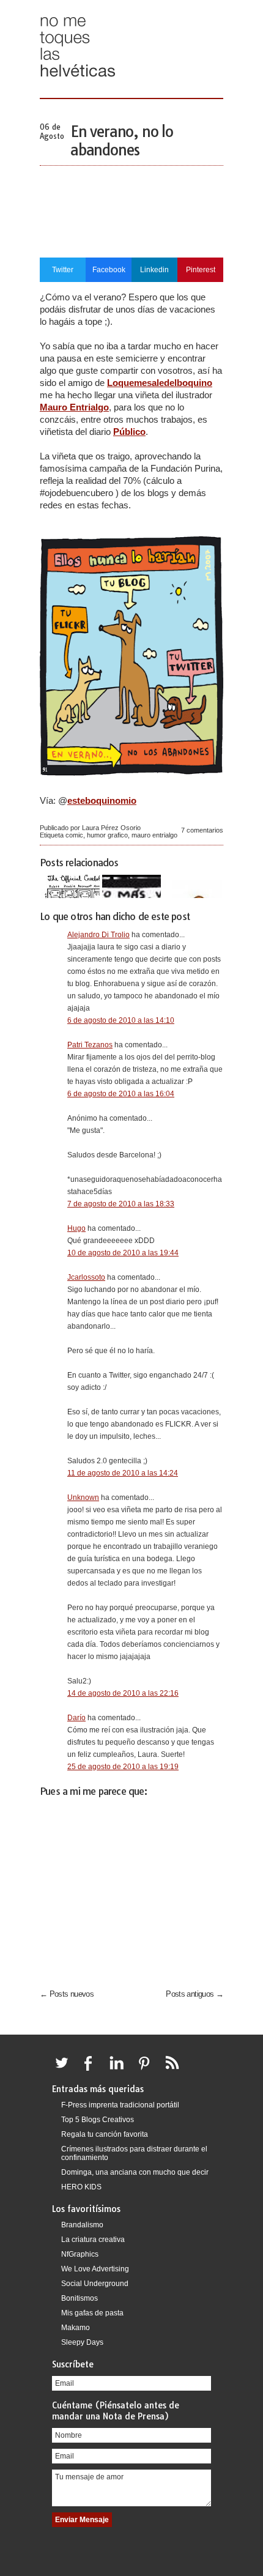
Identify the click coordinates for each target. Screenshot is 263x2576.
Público (129, 432)
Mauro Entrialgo (74, 407)
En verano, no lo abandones (122, 141)
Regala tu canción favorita (105, 2134)
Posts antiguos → (194, 1994)
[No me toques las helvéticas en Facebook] (92, 2070)
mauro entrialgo (154, 835)
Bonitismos (80, 2298)
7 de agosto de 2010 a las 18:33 (121, 1204)
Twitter (63, 270)
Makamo (76, 2328)
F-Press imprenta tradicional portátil (120, 2105)
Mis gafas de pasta (92, 2313)
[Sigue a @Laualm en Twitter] (65, 2070)
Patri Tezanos (90, 1045)
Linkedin (154, 270)
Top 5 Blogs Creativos (98, 2120)
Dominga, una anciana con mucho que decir (135, 2172)
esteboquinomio (102, 800)
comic (74, 835)
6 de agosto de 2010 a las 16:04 (121, 1094)
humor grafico (107, 835)
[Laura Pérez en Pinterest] (147, 2070)
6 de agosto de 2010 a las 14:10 (121, 1020)
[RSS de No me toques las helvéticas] (175, 2070)
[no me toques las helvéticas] (78, 81)
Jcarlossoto (86, 1277)
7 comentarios (202, 830)
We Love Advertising (95, 2269)
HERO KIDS (81, 2187)
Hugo (76, 1228)
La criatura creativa (93, 2240)
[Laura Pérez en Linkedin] (120, 2070)
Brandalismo (82, 2225)
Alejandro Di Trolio (98, 935)
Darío (76, 1718)
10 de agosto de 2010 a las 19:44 (123, 1253)
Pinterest (201, 270)
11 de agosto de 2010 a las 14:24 (123, 1473)
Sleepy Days (82, 2342)
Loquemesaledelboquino (160, 383)
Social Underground (95, 2284)
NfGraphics (80, 2254)
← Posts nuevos (67, 1994)
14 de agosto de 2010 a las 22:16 (123, 1693)
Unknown (83, 1498)
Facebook (109, 270)
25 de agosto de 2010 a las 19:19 (123, 1767)
